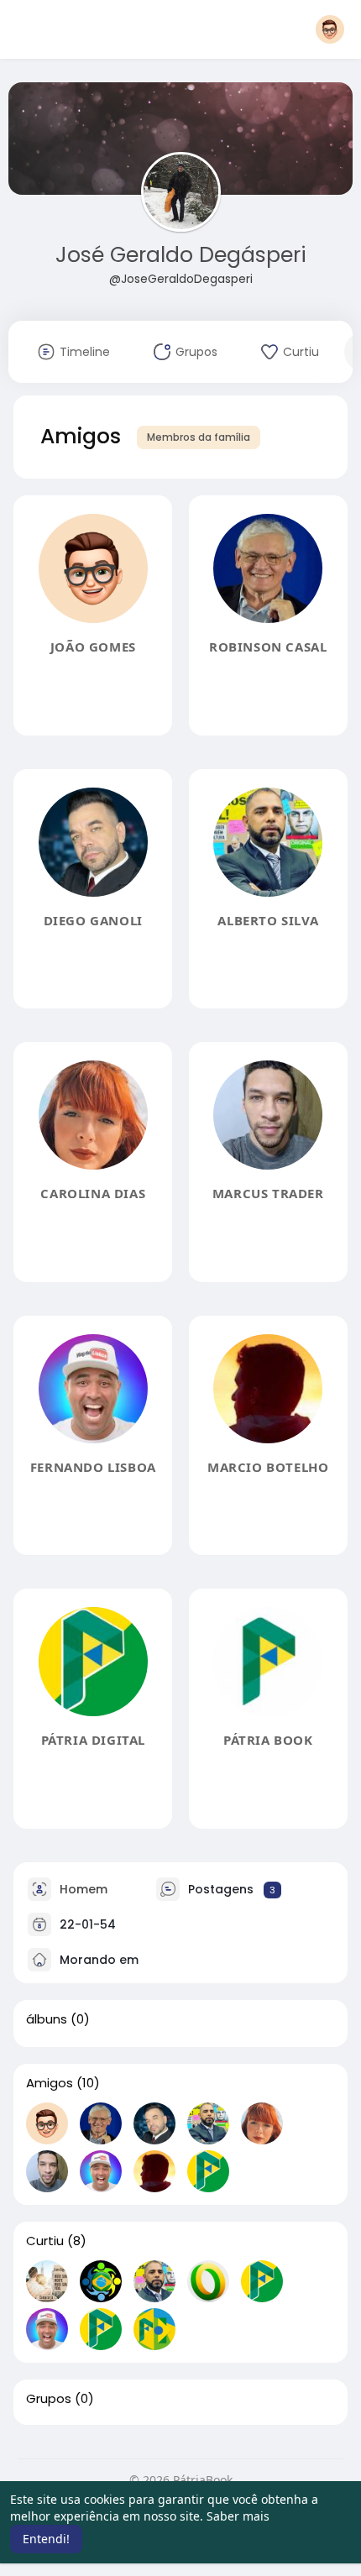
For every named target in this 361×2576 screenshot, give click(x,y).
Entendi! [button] (46, 2539)
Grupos (49, 2399)
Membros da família (199, 437)
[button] (330, 29)
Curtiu (45, 2241)
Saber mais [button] (238, 2516)
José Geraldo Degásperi (181, 255)
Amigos (50, 2083)
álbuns (47, 2019)
